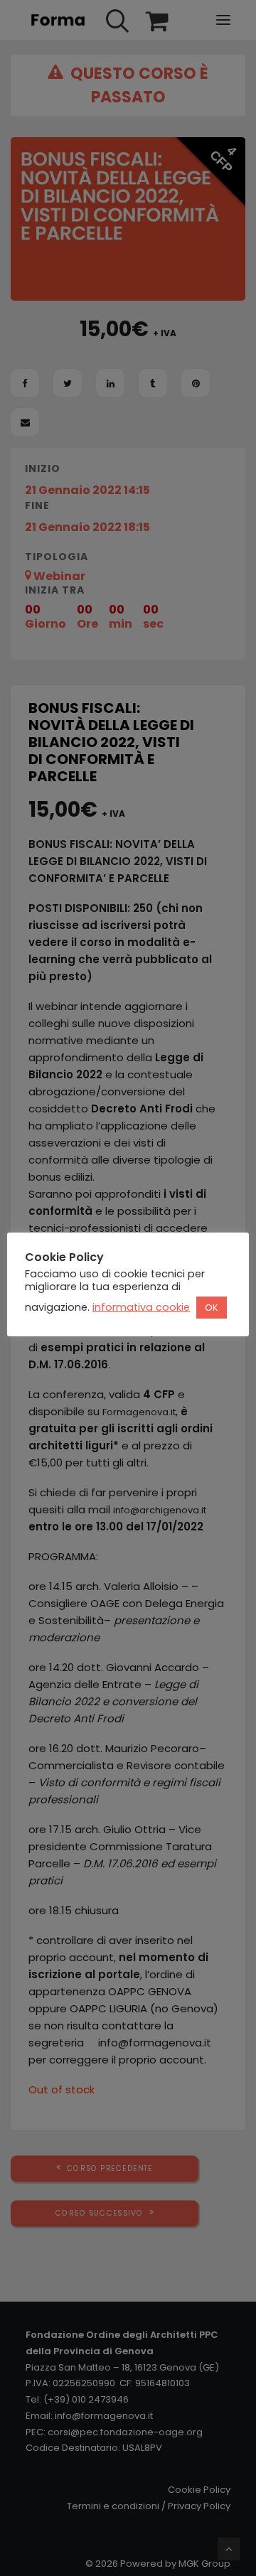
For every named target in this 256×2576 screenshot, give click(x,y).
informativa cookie (141, 1307)
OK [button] (212, 1308)
